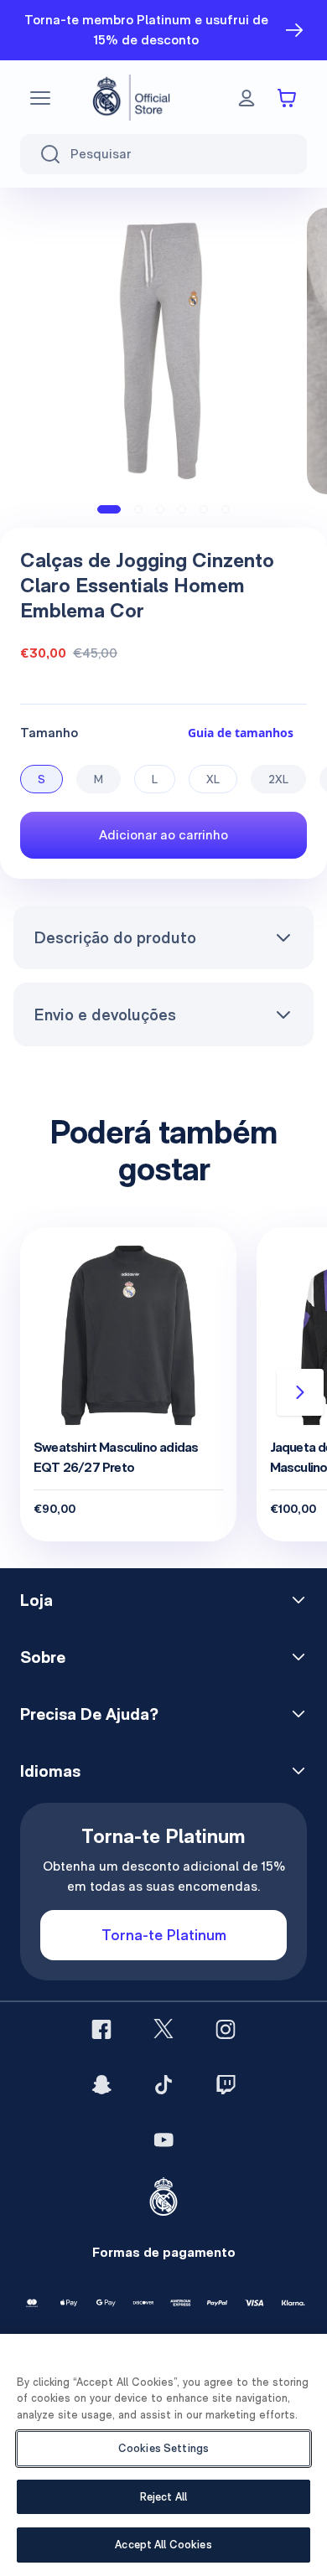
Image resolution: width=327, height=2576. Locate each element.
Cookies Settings (163, 2448)
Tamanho (49, 733)
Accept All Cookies (163, 2545)
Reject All (163, 2497)
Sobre (43, 1657)
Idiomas (50, 1771)
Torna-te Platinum (164, 1935)
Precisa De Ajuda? (89, 1714)
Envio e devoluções (105, 1014)
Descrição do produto (115, 937)
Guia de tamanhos (241, 733)
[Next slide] (300, 1392)
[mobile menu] (40, 98)
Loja (36, 1600)
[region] (163, 2455)
